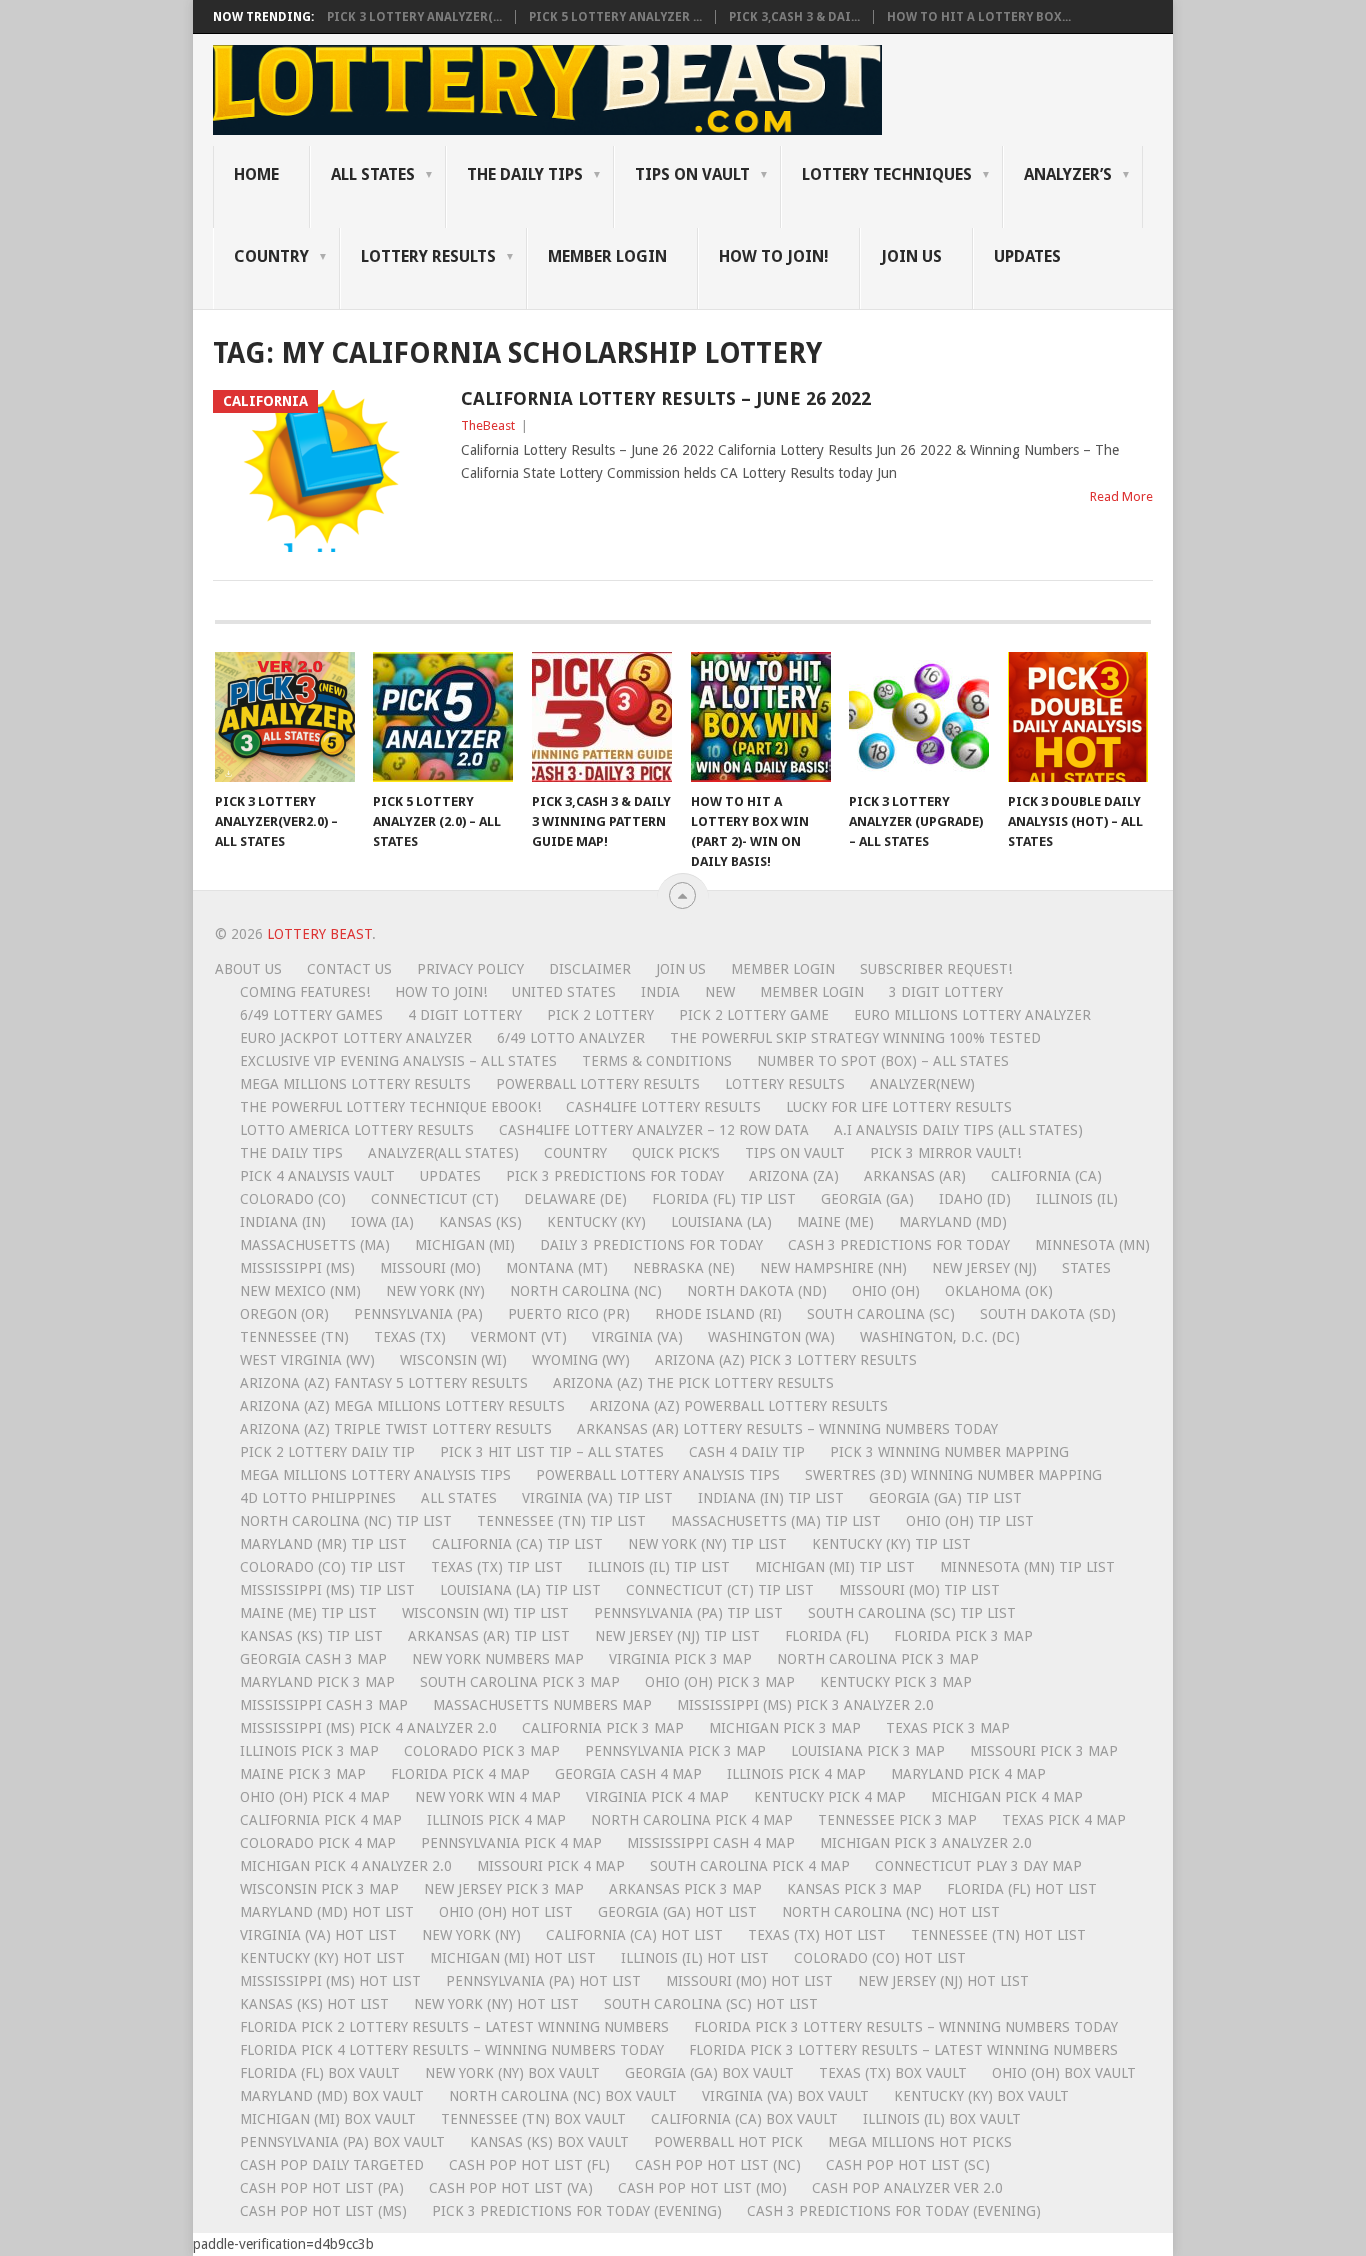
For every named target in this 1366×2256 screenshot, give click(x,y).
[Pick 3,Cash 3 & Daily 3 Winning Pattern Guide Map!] (602, 717)
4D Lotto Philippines (318, 1498)
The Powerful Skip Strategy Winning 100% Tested (855, 1038)
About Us (248, 969)
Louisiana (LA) (721, 1222)
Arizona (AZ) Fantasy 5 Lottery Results (384, 1383)
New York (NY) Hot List (496, 2004)
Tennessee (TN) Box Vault (533, 2119)
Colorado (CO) (293, 1199)
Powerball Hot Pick (728, 2142)
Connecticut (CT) (435, 1199)
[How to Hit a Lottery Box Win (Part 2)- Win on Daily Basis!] (761, 717)
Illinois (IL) (1077, 1199)
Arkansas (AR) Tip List (489, 1636)
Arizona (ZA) (794, 1176)
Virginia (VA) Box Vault (785, 2096)
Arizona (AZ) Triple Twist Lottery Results (396, 1429)
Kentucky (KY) (596, 1222)
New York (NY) (435, 1291)
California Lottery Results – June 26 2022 (666, 398)
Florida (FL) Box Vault (320, 2073)
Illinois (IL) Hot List (695, 1958)
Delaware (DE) (575, 1199)
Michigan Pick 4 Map (1007, 1797)
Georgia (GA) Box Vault (709, 2073)
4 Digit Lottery (465, 1015)
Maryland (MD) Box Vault (332, 2096)
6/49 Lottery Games (311, 1015)
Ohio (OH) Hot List (506, 1912)
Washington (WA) (771, 1337)
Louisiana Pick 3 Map (868, 1751)
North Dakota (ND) (757, 1291)
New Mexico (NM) (300, 1291)
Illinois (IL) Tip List (659, 1567)
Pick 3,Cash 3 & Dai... (794, 17)
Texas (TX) (410, 1337)
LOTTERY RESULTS (428, 256)
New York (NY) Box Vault (512, 2073)
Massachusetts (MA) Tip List (776, 1521)
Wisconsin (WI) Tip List (485, 1613)
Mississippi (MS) (297, 1268)
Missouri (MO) (430, 1268)
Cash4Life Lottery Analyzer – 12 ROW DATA (654, 1130)
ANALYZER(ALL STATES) (443, 1153)
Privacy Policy (470, 969)
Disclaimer (590, 969)
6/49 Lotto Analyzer (571, 1038)
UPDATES (1027, 256)
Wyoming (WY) (581, 1360)
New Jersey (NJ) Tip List (677, 1636)
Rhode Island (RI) (718, 1314)
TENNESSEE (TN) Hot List (998, 1935)
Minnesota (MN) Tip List (1027, 1567)
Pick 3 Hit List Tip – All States (552, 1452)
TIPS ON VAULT (692, 174)
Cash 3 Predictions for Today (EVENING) (894, 2211)
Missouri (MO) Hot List (749, 1981)
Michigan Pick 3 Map (785, 1728)
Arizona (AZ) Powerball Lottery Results (739, 1406)
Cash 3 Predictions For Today (899, 1245)
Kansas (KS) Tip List (311, 1636)
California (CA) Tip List (517, 1544)
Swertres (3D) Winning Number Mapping (953, 1475)
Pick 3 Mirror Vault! (945, 1153)
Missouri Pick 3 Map (1044, 1751)
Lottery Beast (319, 934)
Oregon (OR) (284, 1314)
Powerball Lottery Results (598, 1084)
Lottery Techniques (887, 174)
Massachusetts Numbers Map (542, 1705)
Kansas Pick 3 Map (854, 1889)
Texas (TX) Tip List (497, 1567)
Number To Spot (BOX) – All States (883, 1061)
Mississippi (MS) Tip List (327, 1590)
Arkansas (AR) (915, 1176)
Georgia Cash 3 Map (313, 1659)
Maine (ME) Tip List (308, 1613)
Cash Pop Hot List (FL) (529, 2165)
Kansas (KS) (480, 1222)
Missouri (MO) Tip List (919, 1590)
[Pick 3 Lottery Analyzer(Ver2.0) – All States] (285, 717)
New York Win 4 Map (488, 1797)
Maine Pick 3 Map (303, 1774)
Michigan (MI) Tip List (835, 1567)
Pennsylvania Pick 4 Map (511, 1843)
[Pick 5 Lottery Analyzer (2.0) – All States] (443, 717)
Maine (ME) (835, 1222)
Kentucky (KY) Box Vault (981, 2096)
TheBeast (488, 425)
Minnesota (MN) (1092, 1245)
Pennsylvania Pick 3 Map (675, 1751)
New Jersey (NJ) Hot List (943, 1981)
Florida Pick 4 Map (460, 1774)
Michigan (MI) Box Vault (328, 2119)
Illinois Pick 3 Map (309, 1751)
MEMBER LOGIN (607, 256)
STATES (1086, 1268)
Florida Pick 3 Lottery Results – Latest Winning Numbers (903, 2050)
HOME (256, 174)
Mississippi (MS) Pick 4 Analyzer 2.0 (368, 1728)
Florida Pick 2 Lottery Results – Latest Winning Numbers (454, 2027)
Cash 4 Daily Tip (747, 1452)
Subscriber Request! (936, 969)
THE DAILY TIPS (525, 174)
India (660, 992)
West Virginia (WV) (307, 1360)
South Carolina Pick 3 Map (520, 1682)
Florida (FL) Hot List (1022, 1889)
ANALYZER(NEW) (922, 1084)
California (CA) (1046, 1176)
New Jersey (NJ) (984, 1268)
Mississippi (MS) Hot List (330, 1981)
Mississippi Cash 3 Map (324, 1705)
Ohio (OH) (886, 1291)
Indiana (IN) (283, 1222)
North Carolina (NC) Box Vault (563, 2096)
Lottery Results (785, 1084)
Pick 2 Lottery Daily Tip (327, 1452)
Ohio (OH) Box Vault (1064, 2073)
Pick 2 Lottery (600, 1015)
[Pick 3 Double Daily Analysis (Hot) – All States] (1078, 717)
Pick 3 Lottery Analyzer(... (414, 17)
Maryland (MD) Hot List (327, 1912)
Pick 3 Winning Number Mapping (949, 1452)
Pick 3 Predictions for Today (615, 1176)
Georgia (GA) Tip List (945, 1498)
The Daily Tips (291, 1153)
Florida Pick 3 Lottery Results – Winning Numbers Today (906, 2027)
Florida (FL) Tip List (724, 1199)
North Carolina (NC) (586, 1291)
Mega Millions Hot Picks (920, 2142)
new (720, 992)
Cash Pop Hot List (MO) (702, 2188)
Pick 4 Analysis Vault (317, 1176)
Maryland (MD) (953, 1222)
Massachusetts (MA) (315, 1245)
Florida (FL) (827, 1636)
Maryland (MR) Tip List (323, 1544)
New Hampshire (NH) (833, 1268)
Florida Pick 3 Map (963, 1636)
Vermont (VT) (519, 1337)
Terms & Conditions (657, 1061)
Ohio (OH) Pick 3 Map (720, 1682)
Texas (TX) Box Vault (893, 2073)
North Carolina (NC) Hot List (891, 1912)
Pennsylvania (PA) (418, 1314)
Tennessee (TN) (294, 1337)
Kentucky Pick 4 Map (830, 1797)
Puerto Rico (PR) (569, 1314)
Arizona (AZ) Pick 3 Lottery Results (786, 1360)
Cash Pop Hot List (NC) (718, 2165)
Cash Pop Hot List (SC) (908, 2165)
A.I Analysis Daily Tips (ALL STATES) (958, 1130)
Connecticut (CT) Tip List (720, 1590)
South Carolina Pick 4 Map (750, 1866)
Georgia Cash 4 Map (628, 1774)
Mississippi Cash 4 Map (711, 1843)
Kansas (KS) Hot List (314, 2004)
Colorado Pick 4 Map (318, 1843)
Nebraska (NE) (684, 1268)
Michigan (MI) (465, 1245)
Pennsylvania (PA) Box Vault (342, 2142)
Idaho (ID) (975, 1199)
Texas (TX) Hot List (817, 1935)
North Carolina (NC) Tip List (346, 1521)
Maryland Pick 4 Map (968, 1774)
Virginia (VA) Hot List (318, 1935)
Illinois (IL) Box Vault (942, 2119)
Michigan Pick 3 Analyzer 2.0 (926, 1843)
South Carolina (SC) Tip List (912, 1613)
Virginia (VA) (637, 1337)
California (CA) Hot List (634, 1935)
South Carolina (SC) (881, 1314)
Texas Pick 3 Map (948, 1728)
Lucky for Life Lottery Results (899, 1107)
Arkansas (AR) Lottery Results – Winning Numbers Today (787, 1429)
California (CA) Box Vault (744, 2119)
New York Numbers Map (498, 1659)
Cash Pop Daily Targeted (332, 2165)
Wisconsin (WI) (453, 1360)
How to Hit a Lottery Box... (979, 17)
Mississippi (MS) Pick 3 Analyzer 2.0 (805, 1705)
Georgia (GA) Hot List (677, 1912)
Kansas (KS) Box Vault (549, 2142)
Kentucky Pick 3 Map (896, 1682)
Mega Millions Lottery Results (355, 1084)
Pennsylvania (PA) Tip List (688, 1613)
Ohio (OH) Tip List (970, 1521)
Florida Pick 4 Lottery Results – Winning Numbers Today (452, 2050)
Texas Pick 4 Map (1064, 1820)
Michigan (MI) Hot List (513, 1958)
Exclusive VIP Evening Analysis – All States (398, 1061)
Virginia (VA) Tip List (597, 1498)
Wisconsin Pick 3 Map (319, 1889)
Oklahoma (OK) (999, 1291)
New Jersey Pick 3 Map (504, 1889)
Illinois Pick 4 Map (796, 1774)
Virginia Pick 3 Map (680, 1659)
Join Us (911, 256)
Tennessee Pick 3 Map (897, 1820)
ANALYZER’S (1068, 174)
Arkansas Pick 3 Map (685, 1889)
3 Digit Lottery (946, 992)
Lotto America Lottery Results (357, 1130)
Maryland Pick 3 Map (317, 1682)
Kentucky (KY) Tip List (891, 1544)
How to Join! (774, 256)
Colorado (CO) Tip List (323, 1567)
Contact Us (349, 969)
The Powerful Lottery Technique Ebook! (390, 1107)
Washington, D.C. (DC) (940, 1337)
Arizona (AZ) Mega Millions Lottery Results (402, 1406)
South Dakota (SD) (1048, 1314)
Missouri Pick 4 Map (551, 1866)
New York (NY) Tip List (707, 1544)
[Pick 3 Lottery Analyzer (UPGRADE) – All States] (919, 717)
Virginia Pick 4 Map (657, 1797)
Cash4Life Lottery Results (663, 1107)
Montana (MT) (557, 1268)
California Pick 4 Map (321, 1820)
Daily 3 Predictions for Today (651, 1245)
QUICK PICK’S (676, 1153)
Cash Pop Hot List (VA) (511, 2188)
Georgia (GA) (867, 1199)
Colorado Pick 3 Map (482, 1751)
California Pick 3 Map (603, 1728)
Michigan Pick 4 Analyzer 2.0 (346, 1866)
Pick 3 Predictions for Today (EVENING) (577, 2211)
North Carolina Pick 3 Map (878, 1659)
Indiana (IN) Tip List (771, 1498)
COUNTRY (271, 256)
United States (564, 992)
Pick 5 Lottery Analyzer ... (615, 17)
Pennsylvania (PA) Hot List (543, 1981)
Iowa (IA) (382, 1222)
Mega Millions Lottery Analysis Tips (375, 1475)
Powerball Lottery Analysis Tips (658, 1475)
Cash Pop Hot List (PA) (322, 2188)
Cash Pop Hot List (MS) (323, 2211)
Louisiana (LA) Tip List (520, 1590)
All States (373, 174)
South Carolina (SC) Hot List (711, 2004)
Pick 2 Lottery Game (754, 1015)
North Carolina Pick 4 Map (692, 1820)
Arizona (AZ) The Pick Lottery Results (693, 1383)
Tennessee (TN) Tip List (561, 1521)
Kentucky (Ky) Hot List (322, 1958)
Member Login (783, 969)
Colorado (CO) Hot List (880, 1958)
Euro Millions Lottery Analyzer (972, 1015)
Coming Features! (305, 992)
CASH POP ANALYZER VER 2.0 (907, 2188)
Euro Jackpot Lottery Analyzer (356, 1038)
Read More (1121, 496)
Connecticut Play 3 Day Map (978, 1866)
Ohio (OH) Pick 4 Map (315, 1797)
